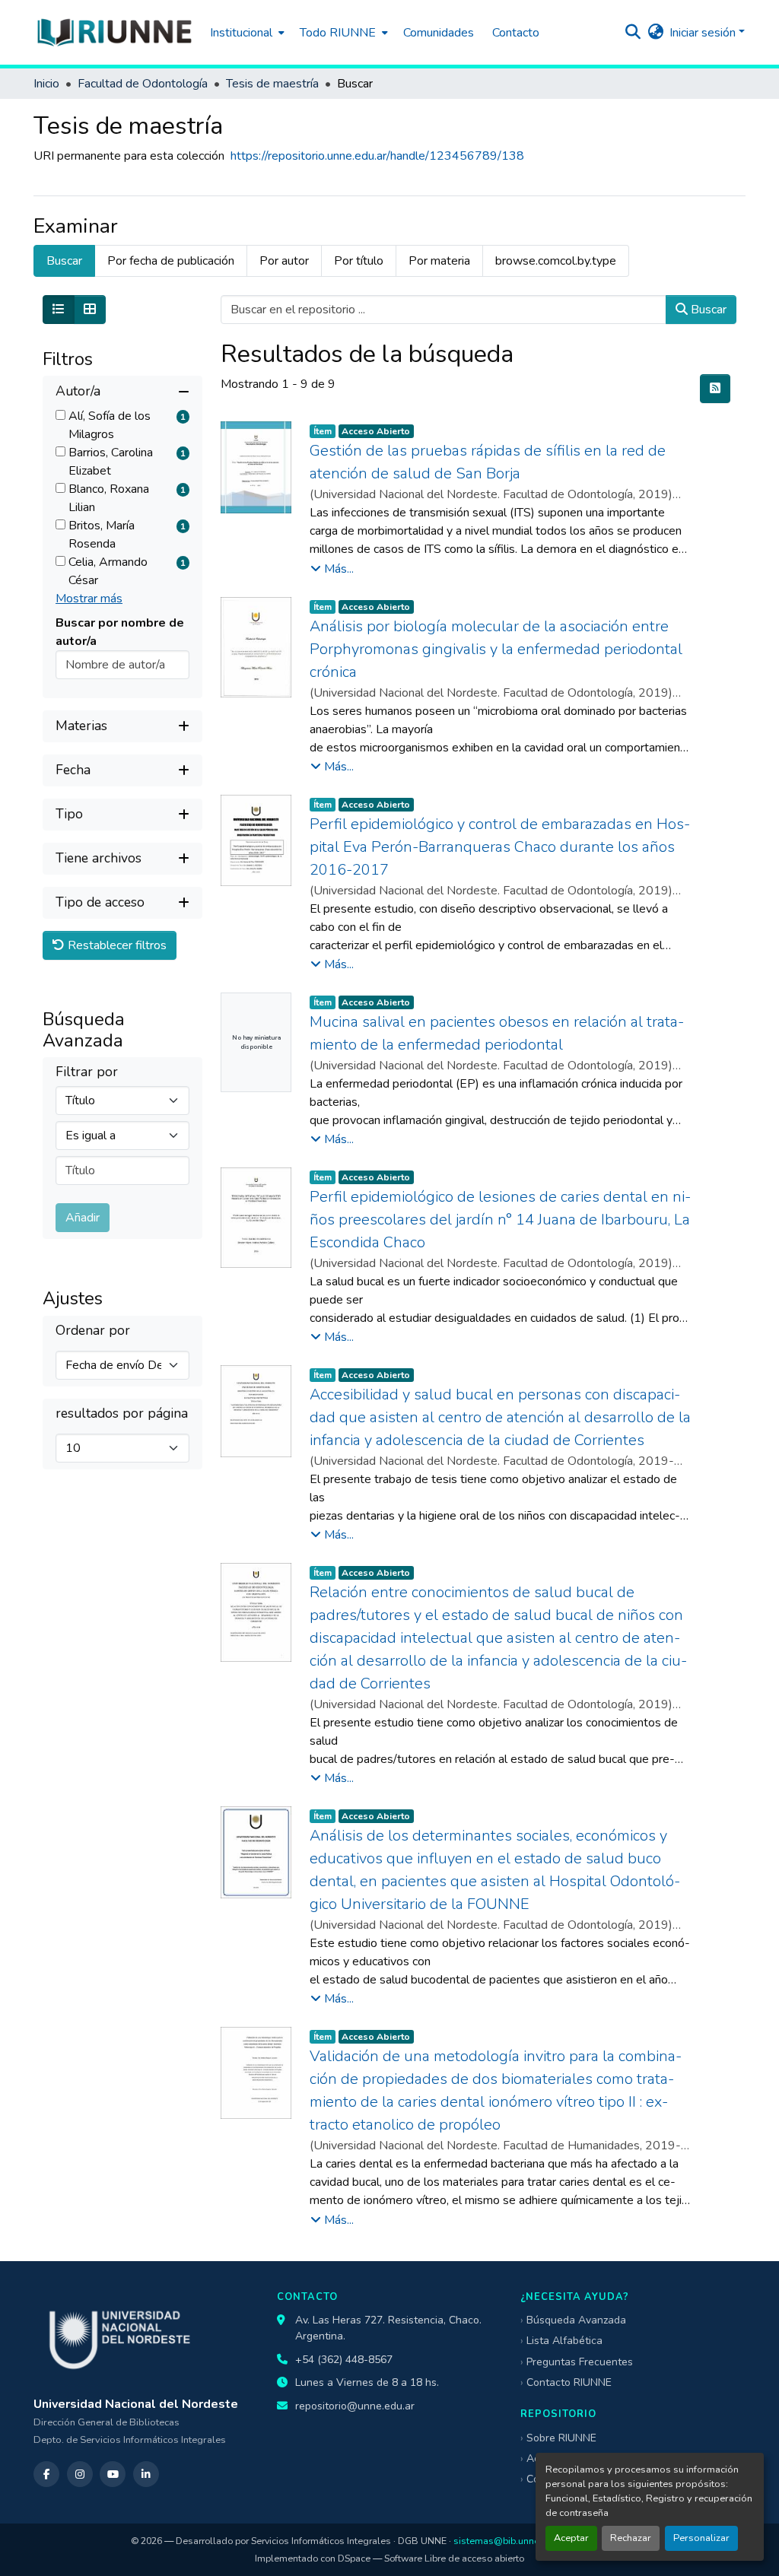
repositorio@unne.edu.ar (355, 2406)
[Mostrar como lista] (59, 310)
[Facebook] (46, 2474)
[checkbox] (60, 415)
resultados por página (122, 1413)
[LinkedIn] (146, 2474)
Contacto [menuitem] (516, 33)
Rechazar (631, 2538)
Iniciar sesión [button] (704, 33)
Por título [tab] (359, 261)
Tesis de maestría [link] (272, 84)
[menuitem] (246, 32)
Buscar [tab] (64, 261)
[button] (114, 32)
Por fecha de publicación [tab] (171, 261)
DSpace (354, 2558)
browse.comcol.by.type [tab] (556, 261)
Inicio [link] (46, 84)
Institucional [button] (241, 33)
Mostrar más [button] (89, 599)
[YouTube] (113, 2474)
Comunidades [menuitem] (439, 33)
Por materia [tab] (439, 261)
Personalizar (701, 2538)
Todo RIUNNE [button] (338, 33)
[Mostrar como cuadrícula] (90, 310)
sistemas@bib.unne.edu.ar (511, 2541)
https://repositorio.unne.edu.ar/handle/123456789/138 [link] (377, 156)
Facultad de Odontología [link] (143, 84)
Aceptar (571, 2538)
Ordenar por (93, 1331)
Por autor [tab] (284, 261)
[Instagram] (80, 2474)
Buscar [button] (707, 310)
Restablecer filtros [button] (116, 945)
